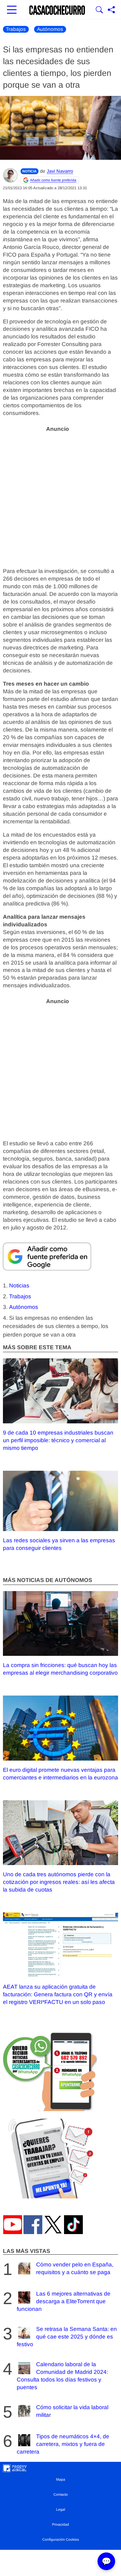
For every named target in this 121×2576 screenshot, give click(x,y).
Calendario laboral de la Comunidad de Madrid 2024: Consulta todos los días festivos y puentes (62, 2376)
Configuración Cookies (61, 2540)
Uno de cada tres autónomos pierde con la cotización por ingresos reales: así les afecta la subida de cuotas (59, 1882)
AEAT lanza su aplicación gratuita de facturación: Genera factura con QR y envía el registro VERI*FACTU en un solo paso (58, 1994)
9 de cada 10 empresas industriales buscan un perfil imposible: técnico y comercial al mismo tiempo (58, 1440)
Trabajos (16, 29)
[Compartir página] (111, 10)
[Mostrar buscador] (99, 10)
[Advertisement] (60, 496)
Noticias (19, 1285)
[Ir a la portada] (57, 10)
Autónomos (50, 29)
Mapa (61, 2479)
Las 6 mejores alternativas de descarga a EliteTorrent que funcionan (64, 2301)
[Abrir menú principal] (12, 10)
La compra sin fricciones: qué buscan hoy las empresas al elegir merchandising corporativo (60, 1669)
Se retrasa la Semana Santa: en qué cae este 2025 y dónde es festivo (67, 2337)
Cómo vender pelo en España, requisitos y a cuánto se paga (75, 2268)
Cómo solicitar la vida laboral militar (72, 2411)
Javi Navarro (60, 171)
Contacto (61, 2494)
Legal (61, 2509)
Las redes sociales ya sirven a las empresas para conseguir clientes (59, 1544)
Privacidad (60, 2525)
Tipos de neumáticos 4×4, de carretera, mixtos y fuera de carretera (63, 2444)
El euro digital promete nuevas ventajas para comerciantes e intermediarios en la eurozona (60, 1774)
